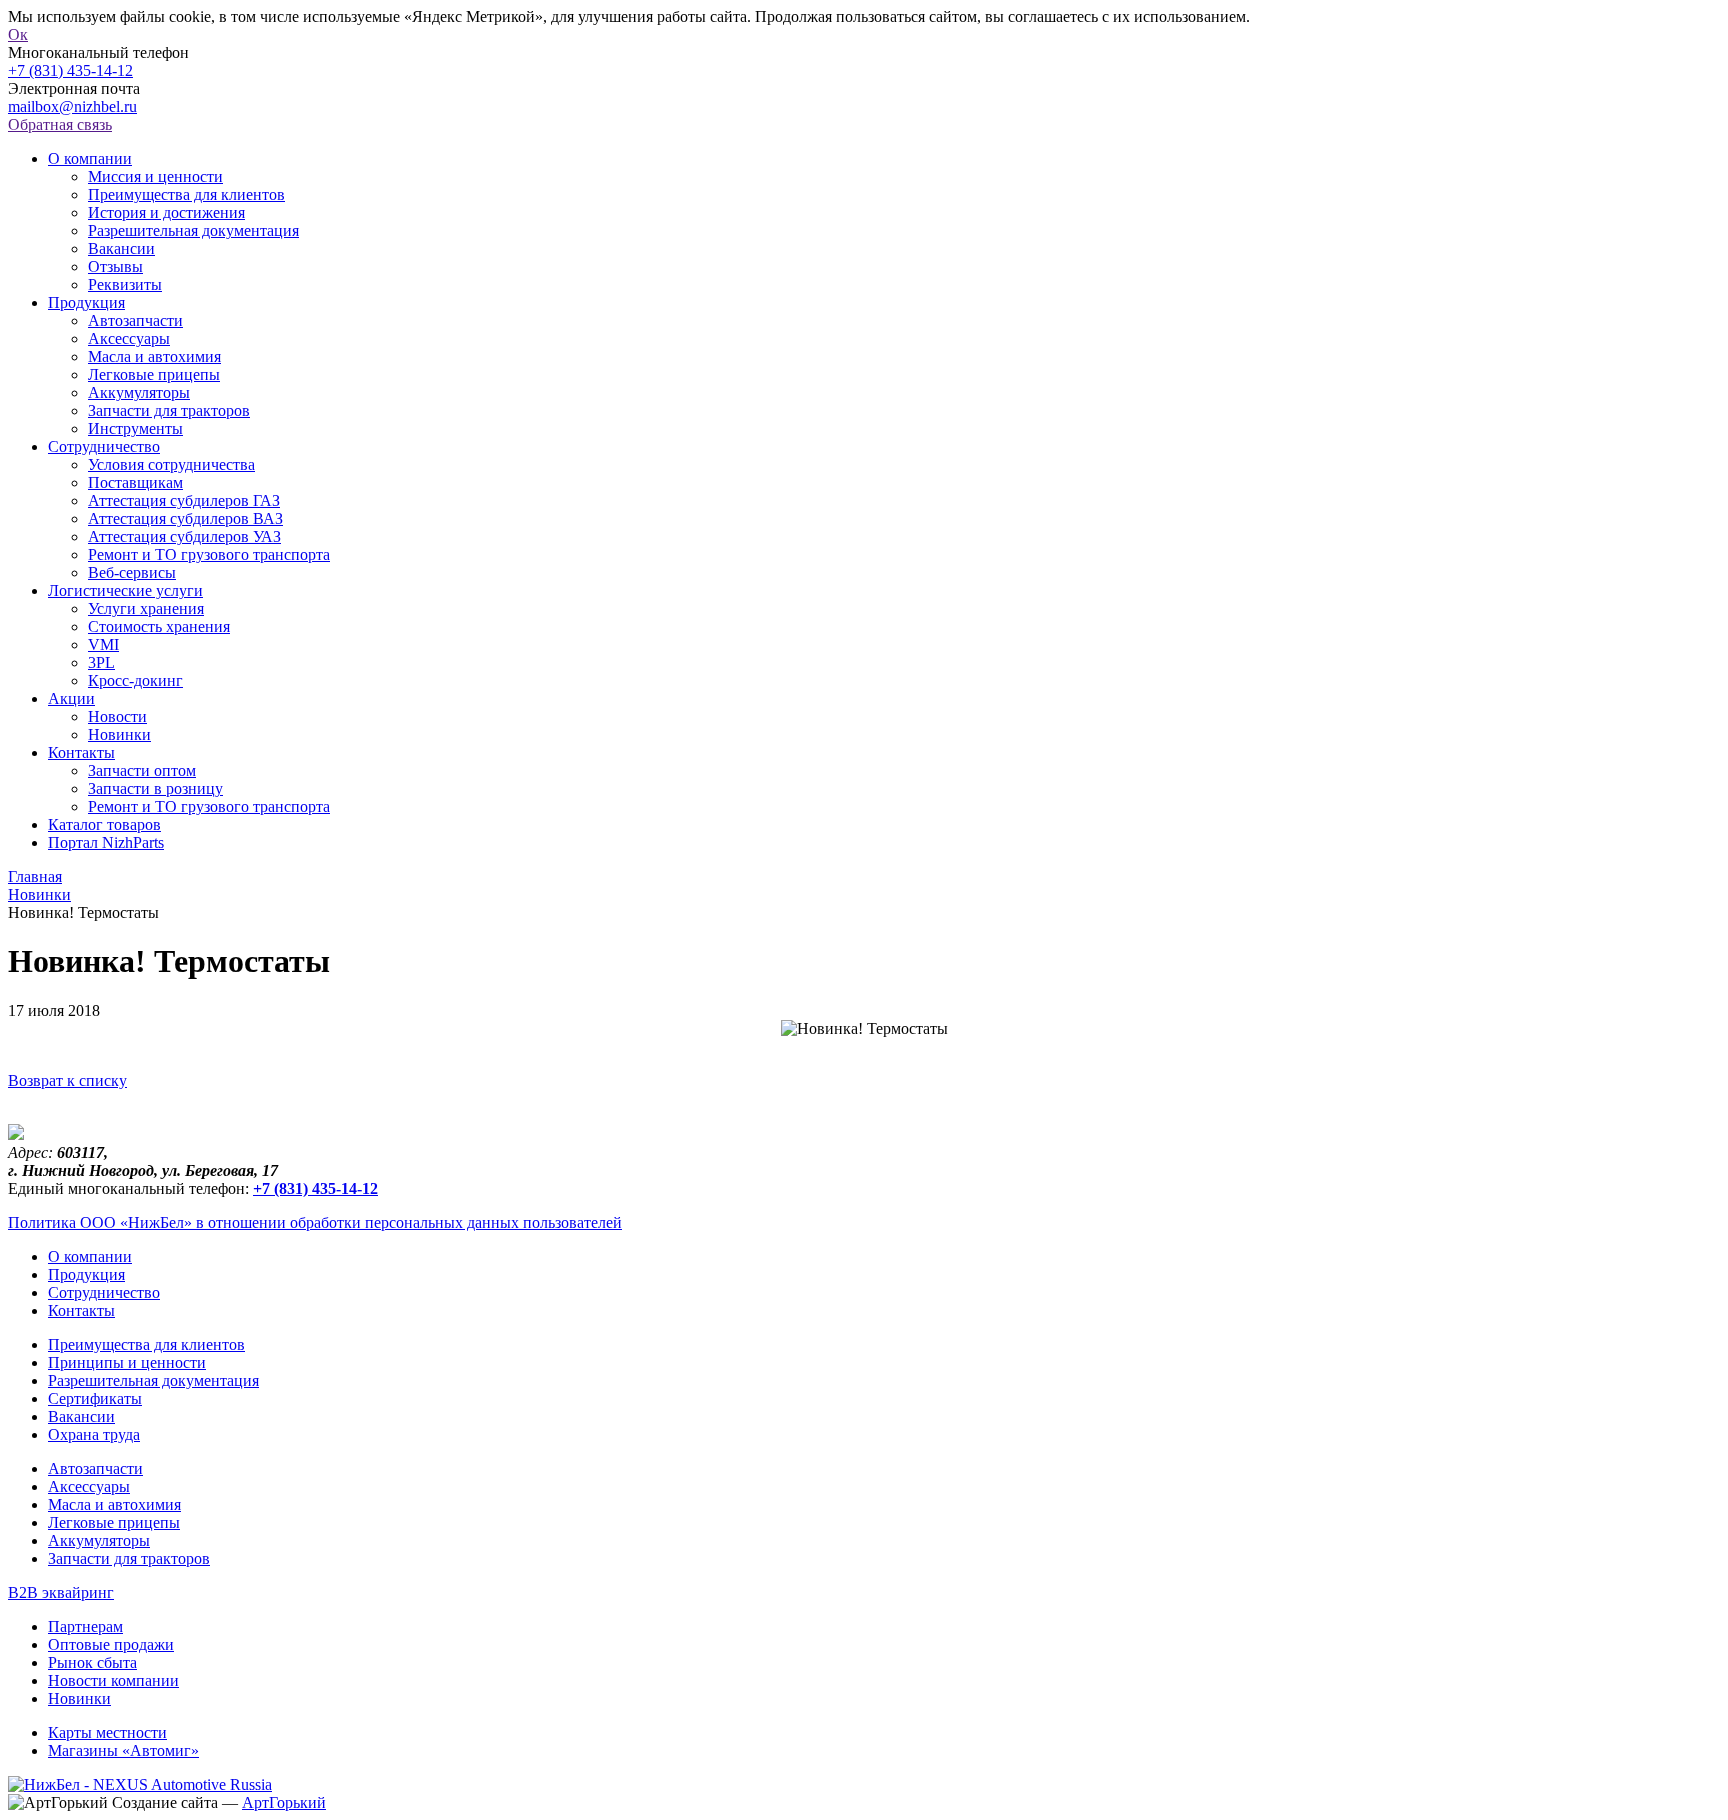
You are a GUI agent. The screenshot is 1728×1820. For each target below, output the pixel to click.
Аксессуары (129, 338)
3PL (101, 662)
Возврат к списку (67, 1080)
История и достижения (166, 212)
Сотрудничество (104, 446)
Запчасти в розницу (155, 788)
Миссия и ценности (155, 176)
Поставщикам (135, 482)
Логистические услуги (125, 590)
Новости (117, 716)
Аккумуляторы (139, 392)
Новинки (119, 734)
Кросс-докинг (135, 680)
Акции (71, 698)
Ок (18, 34)
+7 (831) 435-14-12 (70, 70)
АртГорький (284, 1802)
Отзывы (115, 266)
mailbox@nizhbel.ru (72, 106)
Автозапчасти (135, 320)
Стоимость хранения (159, 626)
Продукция (86, 302)
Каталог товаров (104, 824)
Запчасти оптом (142, 770)
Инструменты (135, 428)
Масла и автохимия (154, 356)
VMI (103, 644)
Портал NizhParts (106, 842)
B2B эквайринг (61, 1592)
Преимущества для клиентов (186, 194)
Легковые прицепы (154, 374)
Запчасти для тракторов (169, 410)
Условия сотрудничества (171, 464)
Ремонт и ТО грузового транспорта (209, 554)
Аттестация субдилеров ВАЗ (185, 518)
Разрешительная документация (193, 230)
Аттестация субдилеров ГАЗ (184, 500)
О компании (90, 158)
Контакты (81, 752)
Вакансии (121, 248)
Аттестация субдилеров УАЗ (184, 536)
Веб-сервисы (132, 572)
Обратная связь (60, 124)
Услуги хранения (146, 608)
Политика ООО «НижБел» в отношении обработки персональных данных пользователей (315, 1222)
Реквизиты (125, 284)
